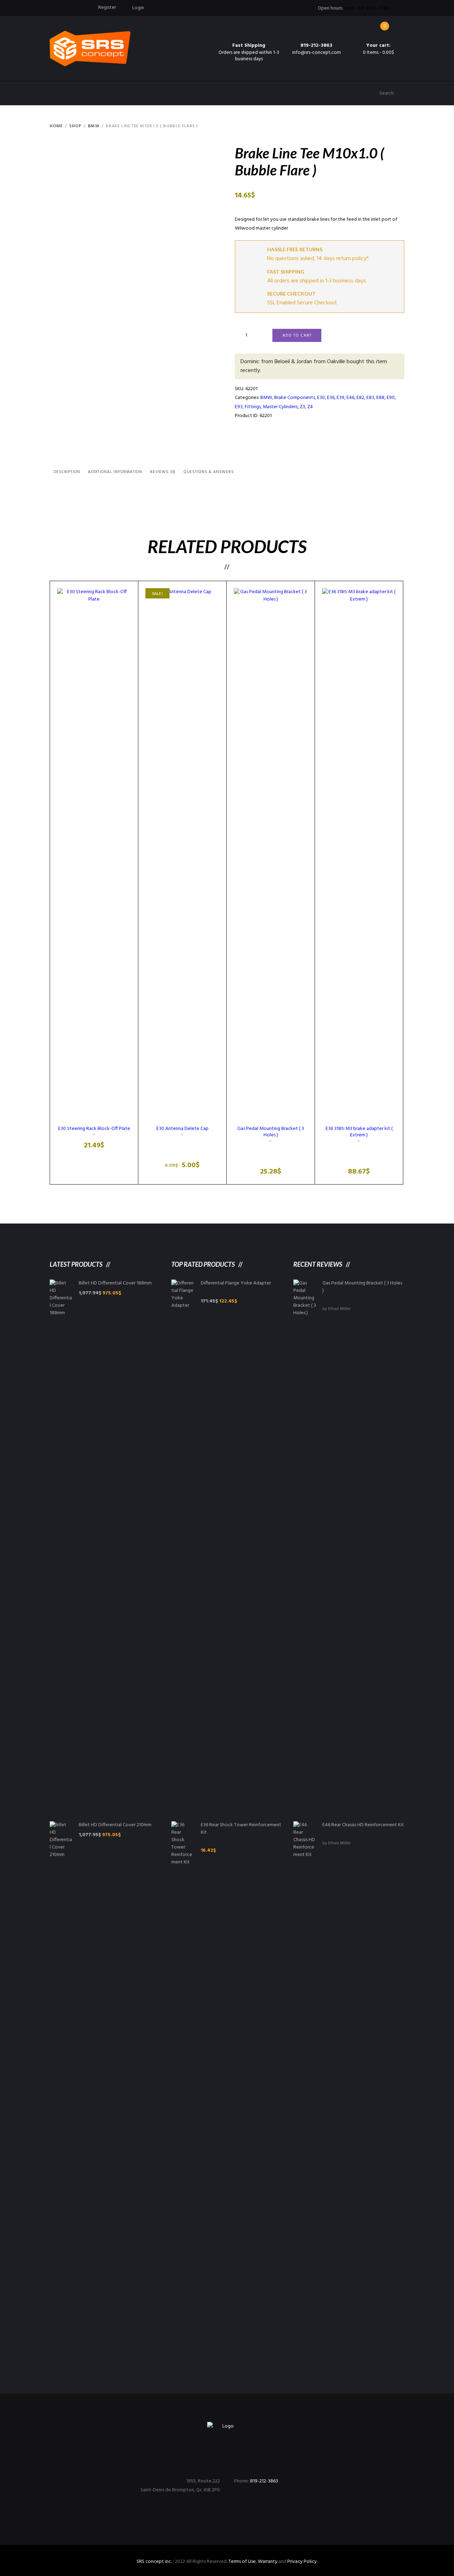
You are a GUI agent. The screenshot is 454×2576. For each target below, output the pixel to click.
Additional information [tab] (115, 472)
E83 (370, 398)
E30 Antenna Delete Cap (182, 1129)
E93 (239, 407)
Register (107, 8)
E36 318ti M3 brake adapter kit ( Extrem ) (359, 1132)
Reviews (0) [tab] (163, 472)
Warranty (268, 2562)
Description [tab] (67, 472)
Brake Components (295, 398)
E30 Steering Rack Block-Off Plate (94, 1129)
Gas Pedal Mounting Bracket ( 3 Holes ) (271, 1132)
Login (138, 8)
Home (56, 126)
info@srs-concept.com (317, 53)
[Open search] (373, 93)
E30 (321, 398)
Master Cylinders (280, 407)
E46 (350, 398)
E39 (340, 398)
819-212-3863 (316, 46)
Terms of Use (242, 2562)
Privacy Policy (302, 2562)
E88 (380, 398)
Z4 (310, 407)
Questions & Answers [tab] (209, 472)
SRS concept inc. (154, 2562)
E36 (331, 398)
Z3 (302, 407)
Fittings (253, 407)
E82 (360, 398)
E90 (391, 398)
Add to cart (297, 336)
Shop (75, 126)
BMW (94, 126)
